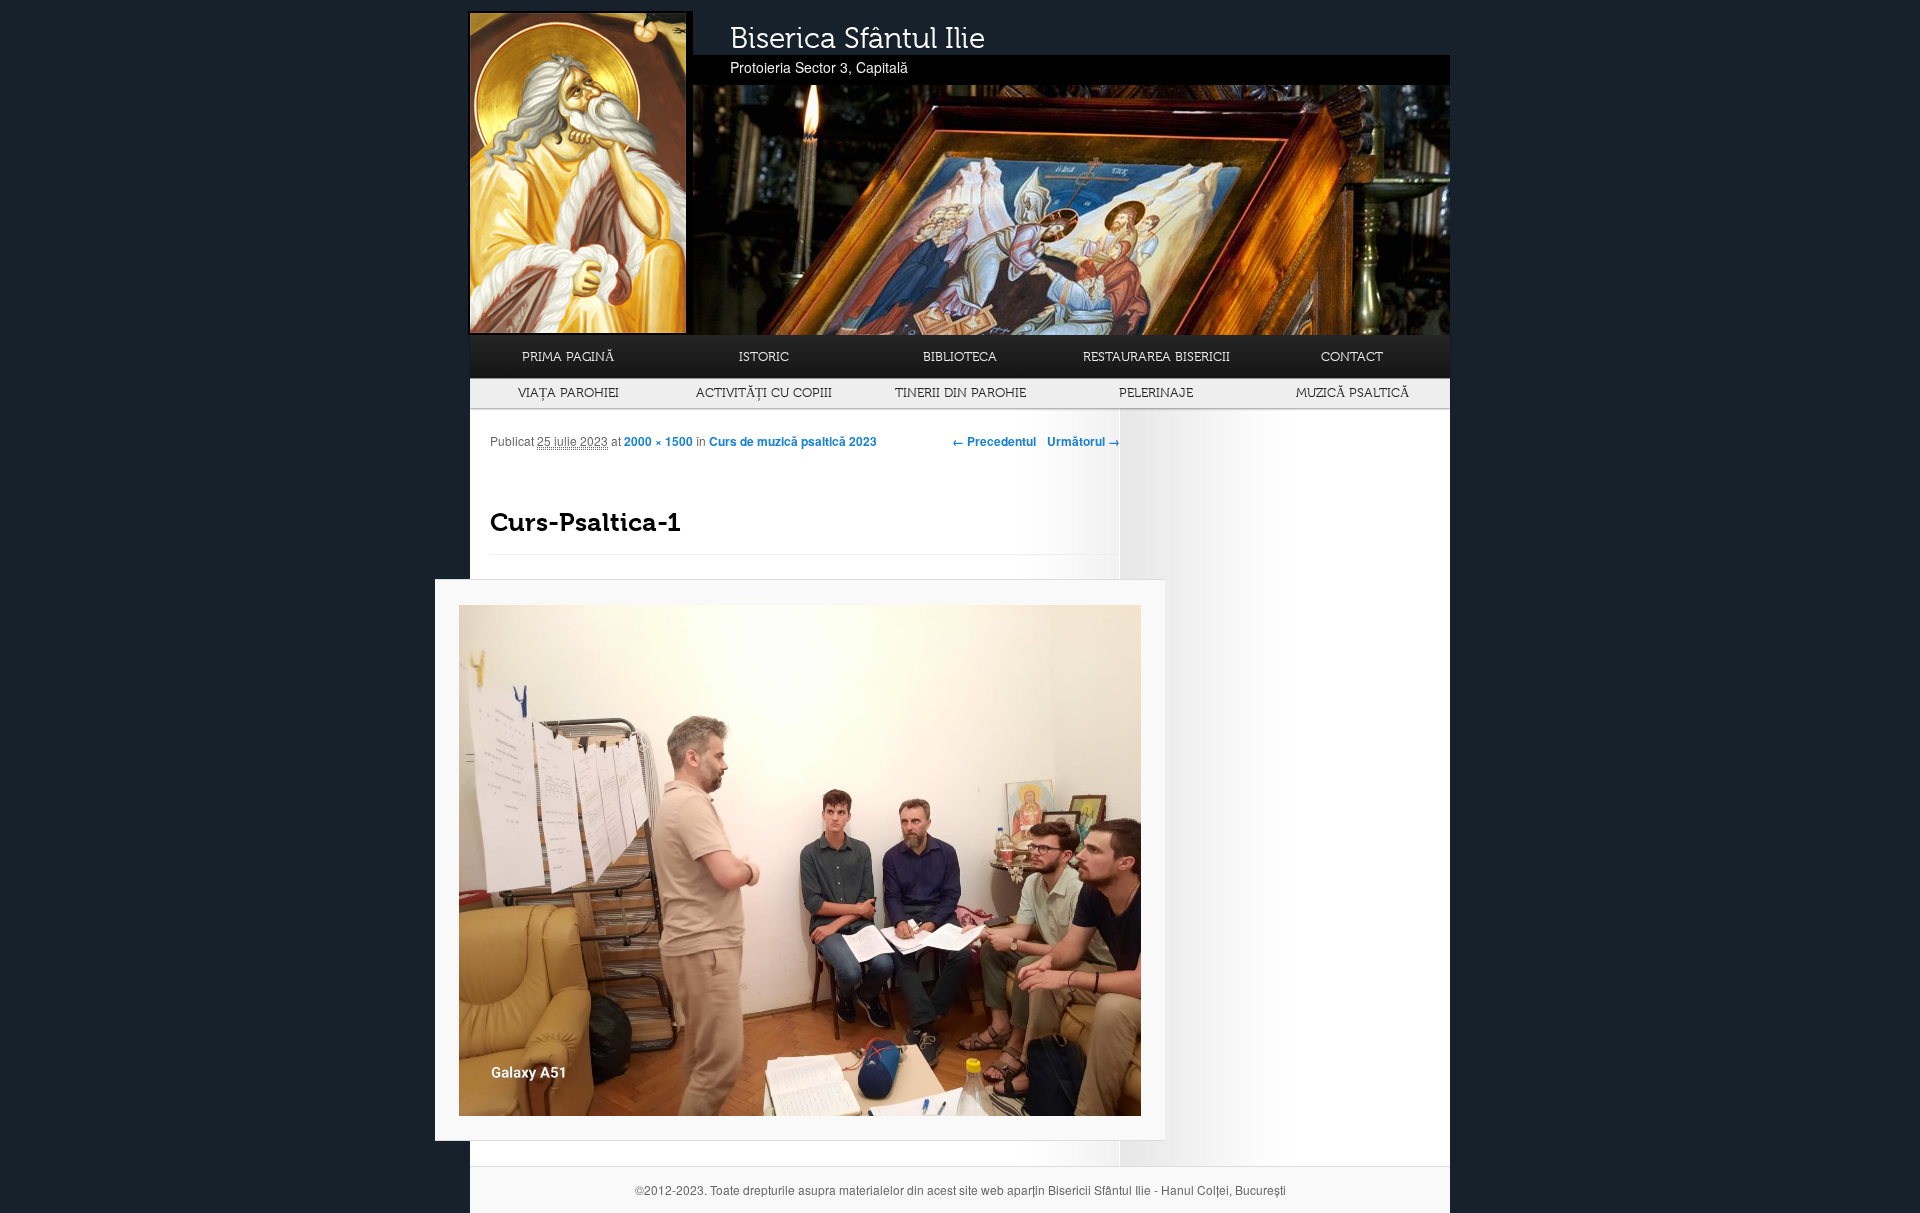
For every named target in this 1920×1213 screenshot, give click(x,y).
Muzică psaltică (1352, 392)
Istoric (764, 356)
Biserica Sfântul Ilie (857, 38)
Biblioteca (960, 356)
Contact (1352, 356)
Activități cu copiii (764, 392)
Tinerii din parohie (960, 392)
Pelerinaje (1156, 392)
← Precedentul (994, 441)
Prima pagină (568, 356)
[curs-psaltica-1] (800, 860)
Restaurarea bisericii (1156, 356)
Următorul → (1083, 441)
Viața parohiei (568, 392)
